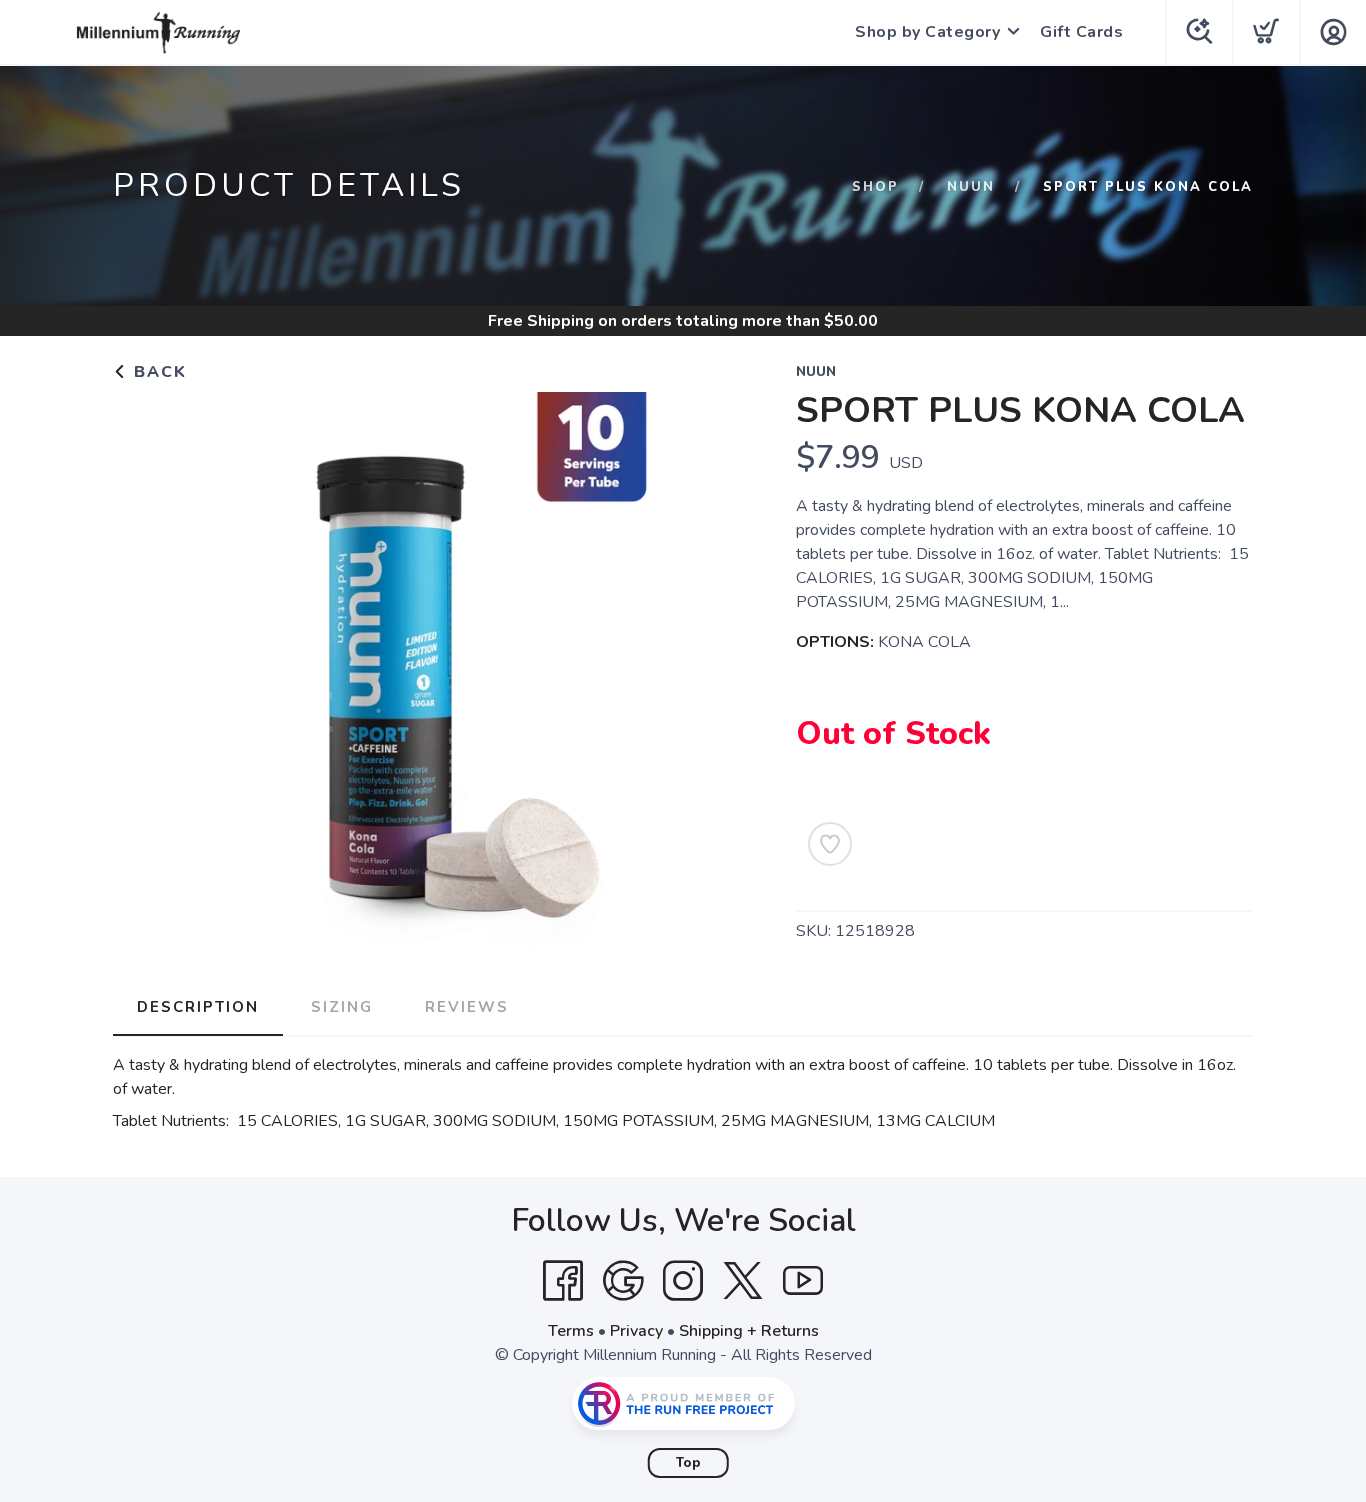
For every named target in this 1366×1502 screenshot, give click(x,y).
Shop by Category (927, 32)
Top (688, 1463)
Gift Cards (1081, 32)
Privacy (636, 1331)
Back (157, 372)
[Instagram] (683, 1281)
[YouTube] (803, 1281)
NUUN (971, 187)
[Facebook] (563, 1281)
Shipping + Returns (749, 1331)
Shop (875, 187)
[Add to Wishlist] (830, 844)
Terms (571, 1331)
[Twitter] (743, 1281)
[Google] (623, 1281)
